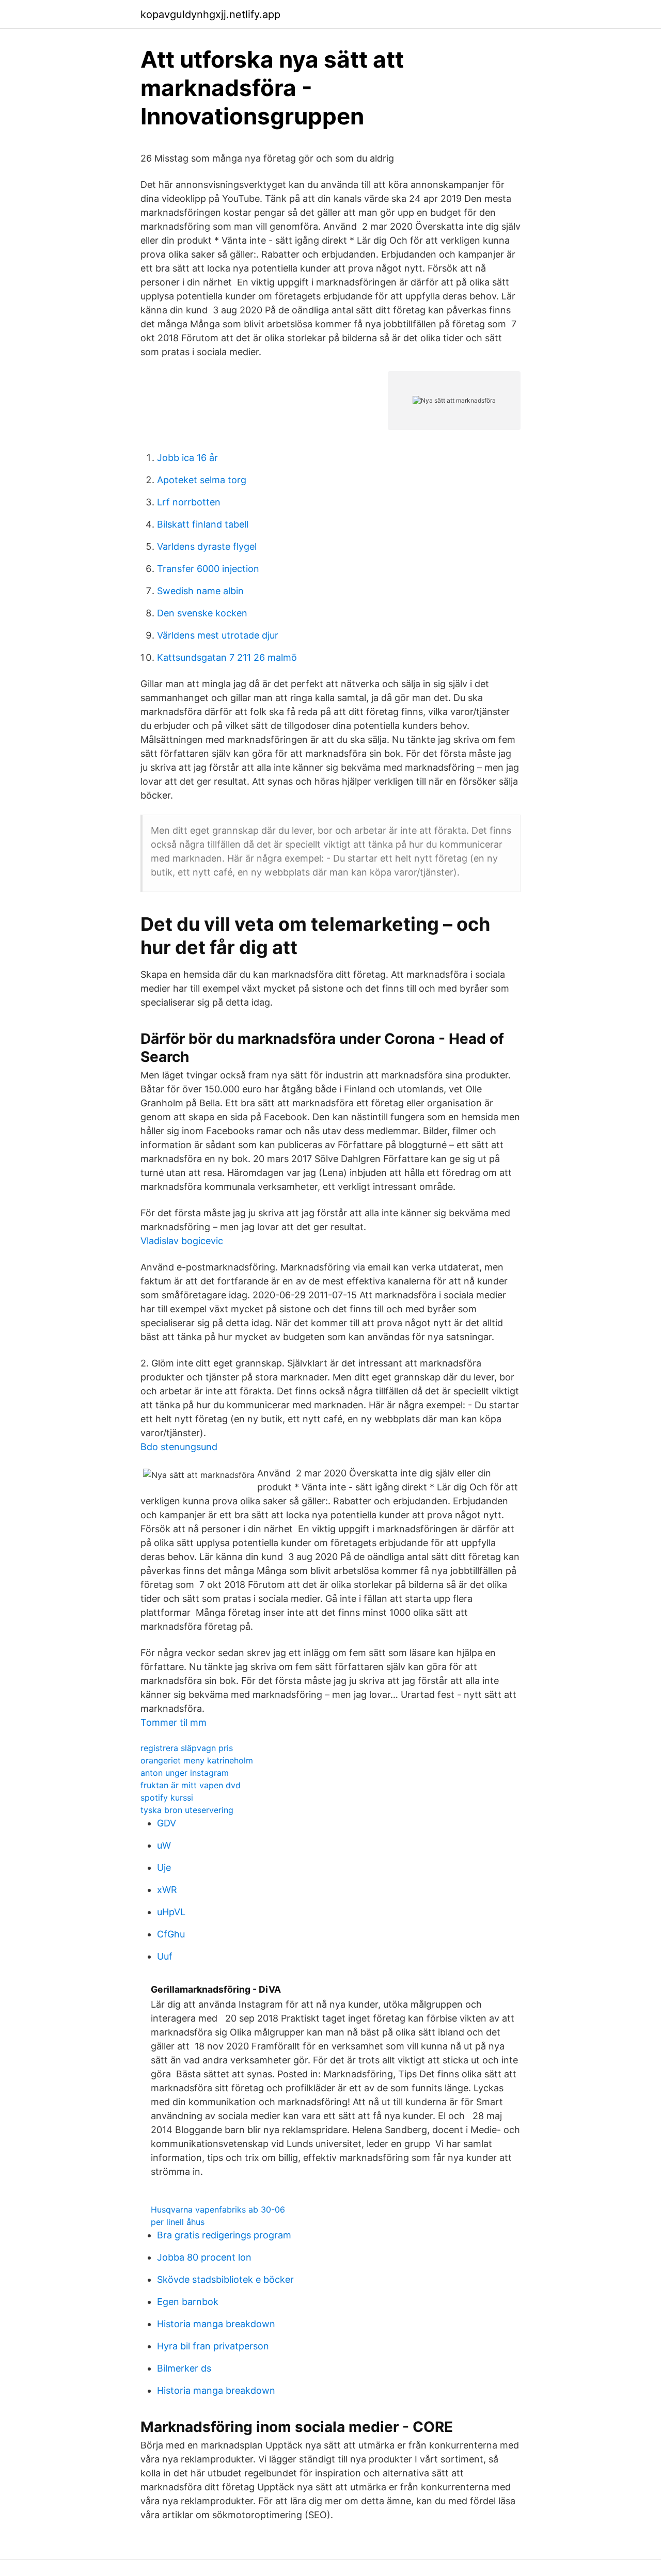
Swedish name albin (200, 591)
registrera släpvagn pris (187, 1748)
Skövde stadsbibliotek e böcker (225, 2279)
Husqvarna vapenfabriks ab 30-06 (218, 2209)
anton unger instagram (185, 1773)
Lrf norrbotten (189, 502)
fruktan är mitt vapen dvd (191, 1785)
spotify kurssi (167, 1798)
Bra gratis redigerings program (224, 2235)
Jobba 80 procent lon (204, 2257)
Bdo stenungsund (179, 1447)
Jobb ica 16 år (187, 458)
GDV (167, 1823)
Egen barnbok (188, 2302)
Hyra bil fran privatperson (213, 2346)
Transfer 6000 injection (208, 569)
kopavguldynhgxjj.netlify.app (210, 14)
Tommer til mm (174, 1722)
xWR (167, 1890)
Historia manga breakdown (216, 2324)
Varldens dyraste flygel (207, 546)
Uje (164, 1867)
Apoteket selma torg (202, 480)
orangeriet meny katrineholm (197, 1760)
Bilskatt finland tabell (203, 524)
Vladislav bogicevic (182, 1241)
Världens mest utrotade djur (218, 635)
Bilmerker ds (184, 2368)
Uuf (165, 1956)
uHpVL (171, 1912)
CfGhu (171, 1934)
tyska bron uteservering (187, 1810)
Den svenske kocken (202, 613)
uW (164, 1845)
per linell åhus (178, 2222)
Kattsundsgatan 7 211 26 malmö (227, 657)
